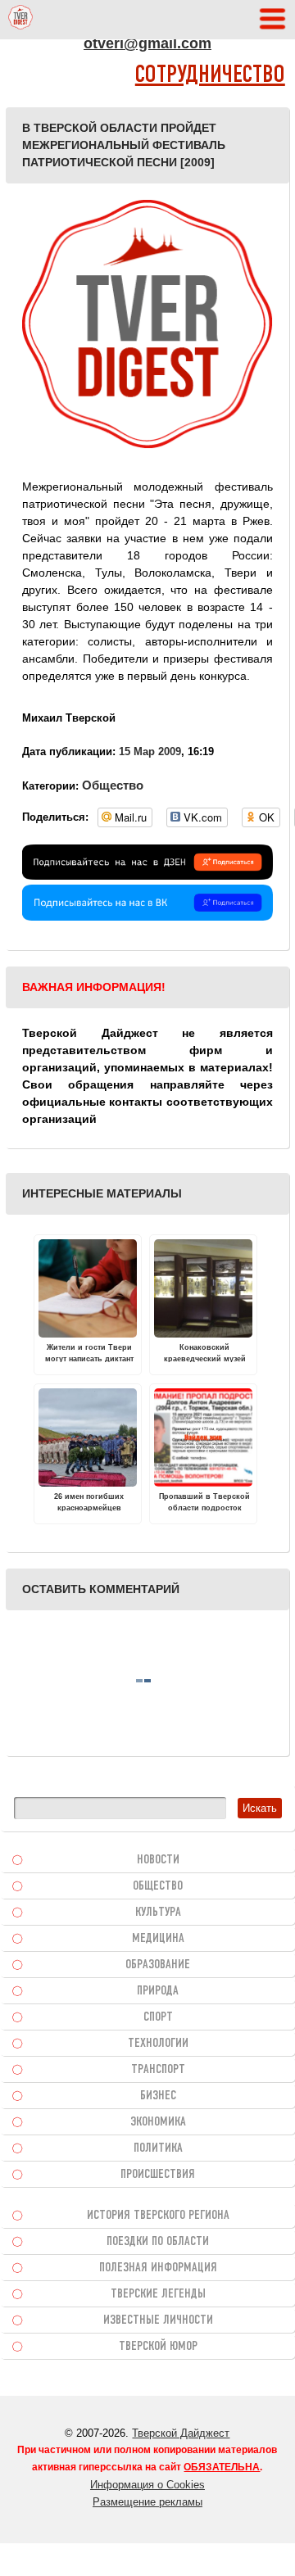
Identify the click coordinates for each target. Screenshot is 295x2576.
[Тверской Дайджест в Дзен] (147, 876)
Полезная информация (158, 2268)
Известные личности (158, 2320)
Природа (158, 1991)
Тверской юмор (158, 2347)
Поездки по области (158, 2242)
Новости (158, 1860)
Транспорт (158, 2070)
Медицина (158, 1939)
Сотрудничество (210, 76)
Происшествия (158, 2175)
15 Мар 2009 (150, 752)
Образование (158, 1965)
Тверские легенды (158, 2294)
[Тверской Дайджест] (20, 20)
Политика (158, 2148)
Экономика (158, 2122)
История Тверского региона (158, 2216)
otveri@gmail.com (147, 43)
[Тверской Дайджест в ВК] (147, 917)
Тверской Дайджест (181, 2433)
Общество (113, 785)
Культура (158, 1913)
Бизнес (158, 2096)
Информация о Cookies (147, 2485)
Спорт (158, 2017)
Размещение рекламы (147, 2502)
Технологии (158, 2044)
